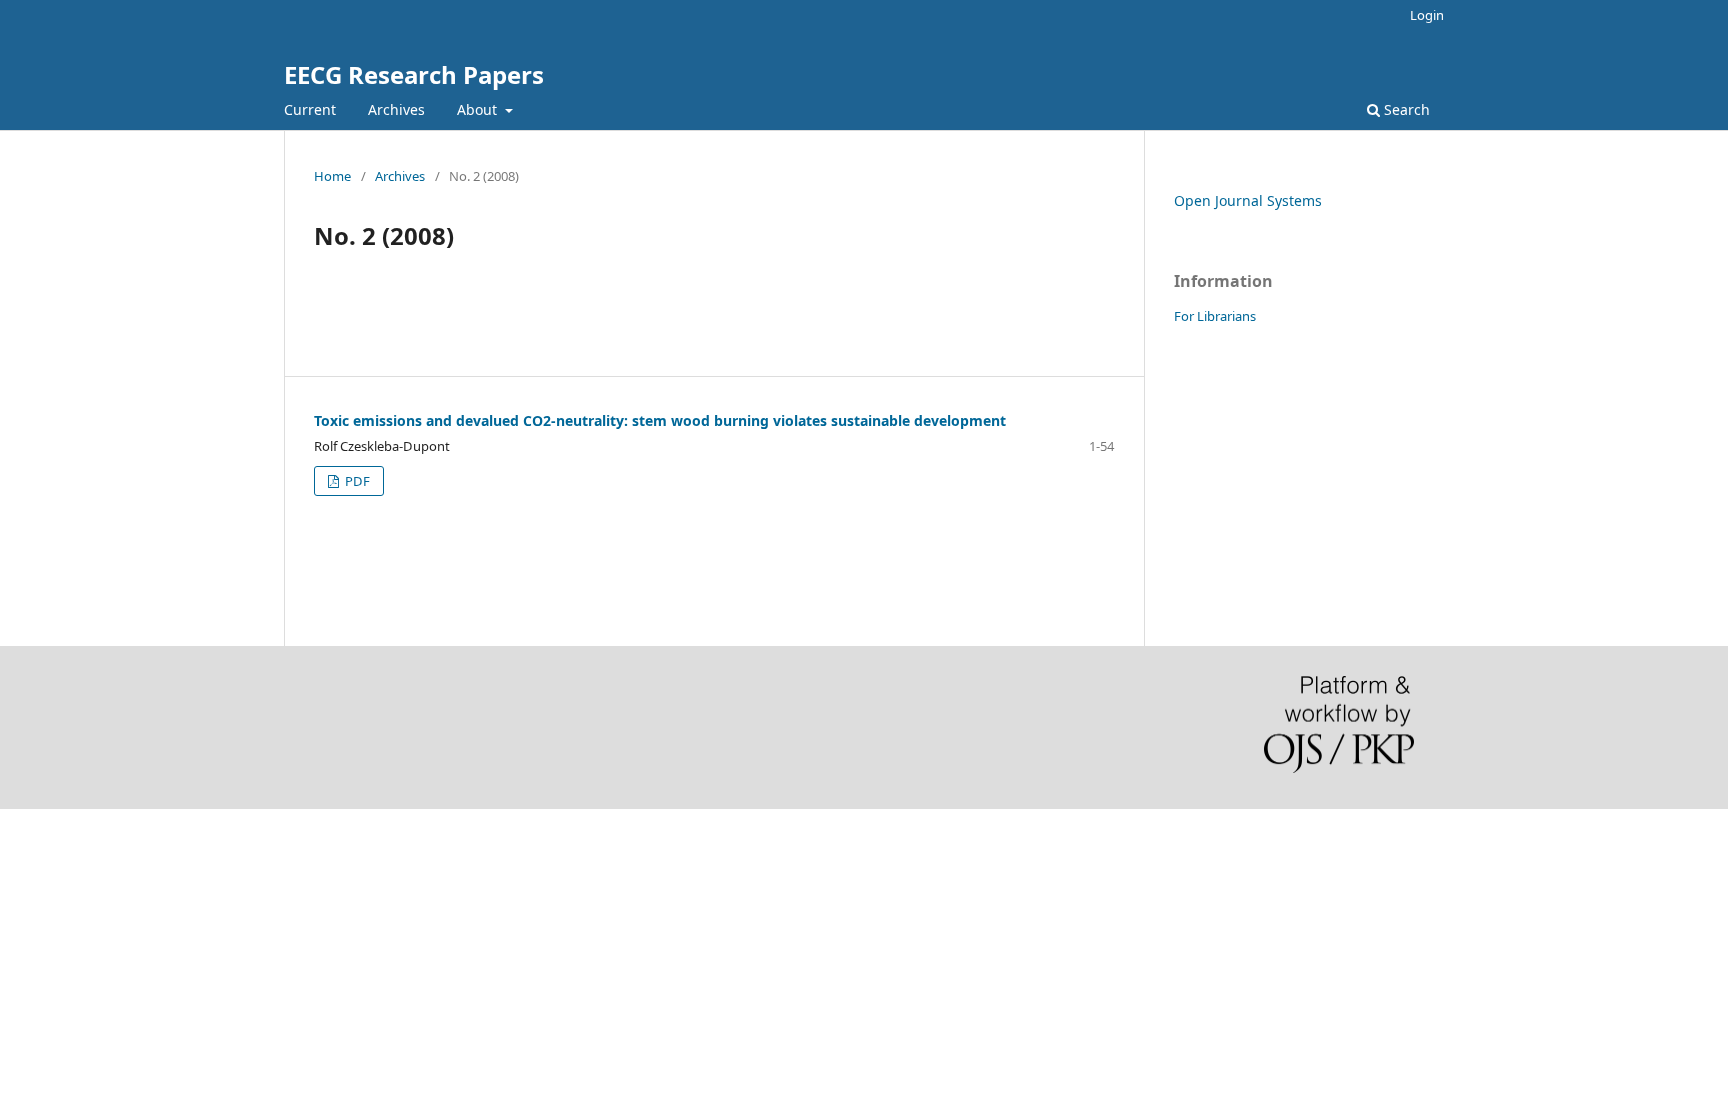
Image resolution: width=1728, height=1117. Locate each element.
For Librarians (1215, 316)
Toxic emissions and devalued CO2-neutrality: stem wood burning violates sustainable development (660, 420)
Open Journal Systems (1248, 200)
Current (310, 109)
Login (1427, 15)
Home (332, 176)
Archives (396, 109)
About (479, 109)
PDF (356, 481)
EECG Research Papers (414, 74)
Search (1405, 109)
